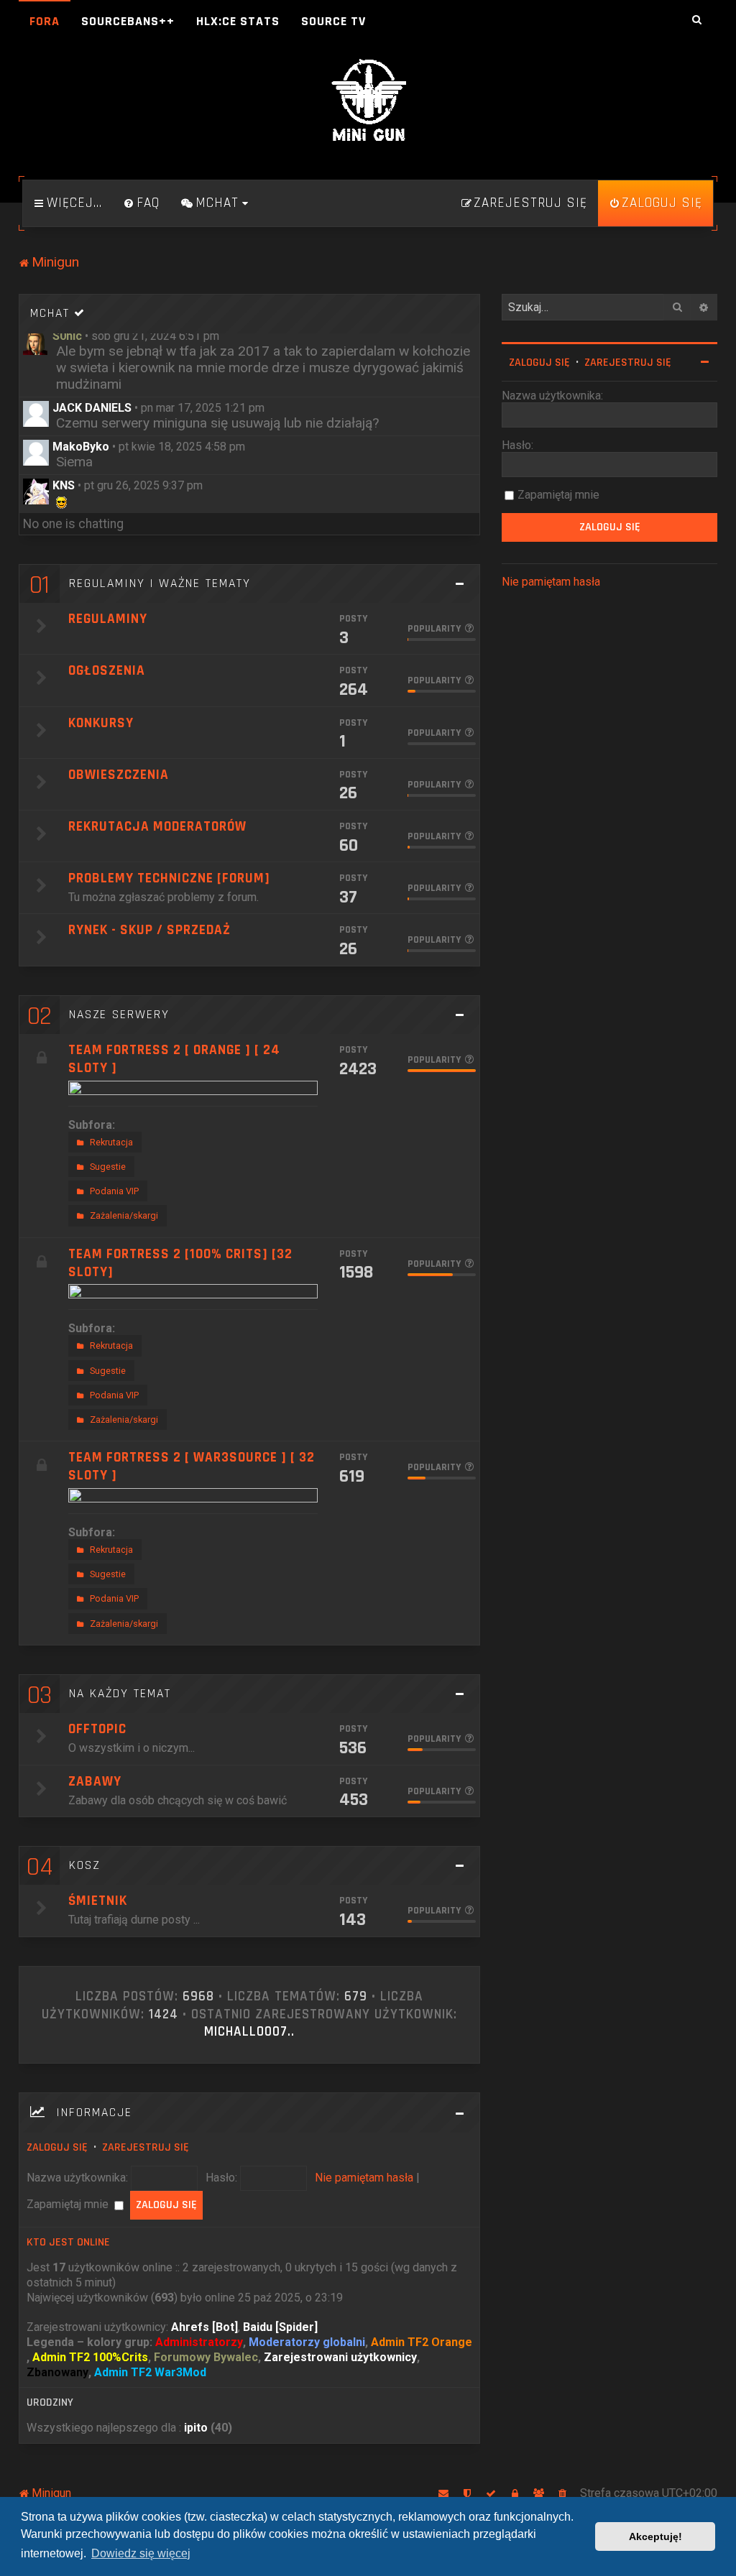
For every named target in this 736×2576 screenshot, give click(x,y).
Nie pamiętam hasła (364, 2178)
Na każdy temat (120, 1694)
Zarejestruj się (146, 2147)
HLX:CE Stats (238, 21)
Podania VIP (114, 1191)
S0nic (67, 336)
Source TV (333, 21)
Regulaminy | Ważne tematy (160, 583)
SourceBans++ (128, 21)
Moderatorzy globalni (307, 2342)
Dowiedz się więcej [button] (141, 2553)
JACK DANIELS (92, 408)
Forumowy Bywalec (206, 2357)
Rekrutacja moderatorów (157, 827)
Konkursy (101, 723)
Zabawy (95, 1782)
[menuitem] (142, 203)
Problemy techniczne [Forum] (169, 878)
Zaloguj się (57, 2147)
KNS (64, 485)
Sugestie (108, 1167)
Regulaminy (108, 619)
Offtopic (97, 1729)
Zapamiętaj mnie (69, 2204)
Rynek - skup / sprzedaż (149, 930)
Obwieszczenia (119, 775)
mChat (50, 313)
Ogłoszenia (107, 671)
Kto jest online (68, 2242)
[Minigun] (368, 101)
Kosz (84, 1865)
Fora (45, 21)
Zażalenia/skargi (124, 1215)
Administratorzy (199, 2342)
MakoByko (81, 447)
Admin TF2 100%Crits (90, 2357)
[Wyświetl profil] (36, 342)
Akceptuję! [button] (655, 2536)
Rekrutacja (111, 1142)
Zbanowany (57, 2372)
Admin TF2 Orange (422, 2342)
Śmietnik (98, 1901)
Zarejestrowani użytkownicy (340, 2357)
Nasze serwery (119, 1015)
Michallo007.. (249, 2032)
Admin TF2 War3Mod (150, 2372)
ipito (196, 2428)
